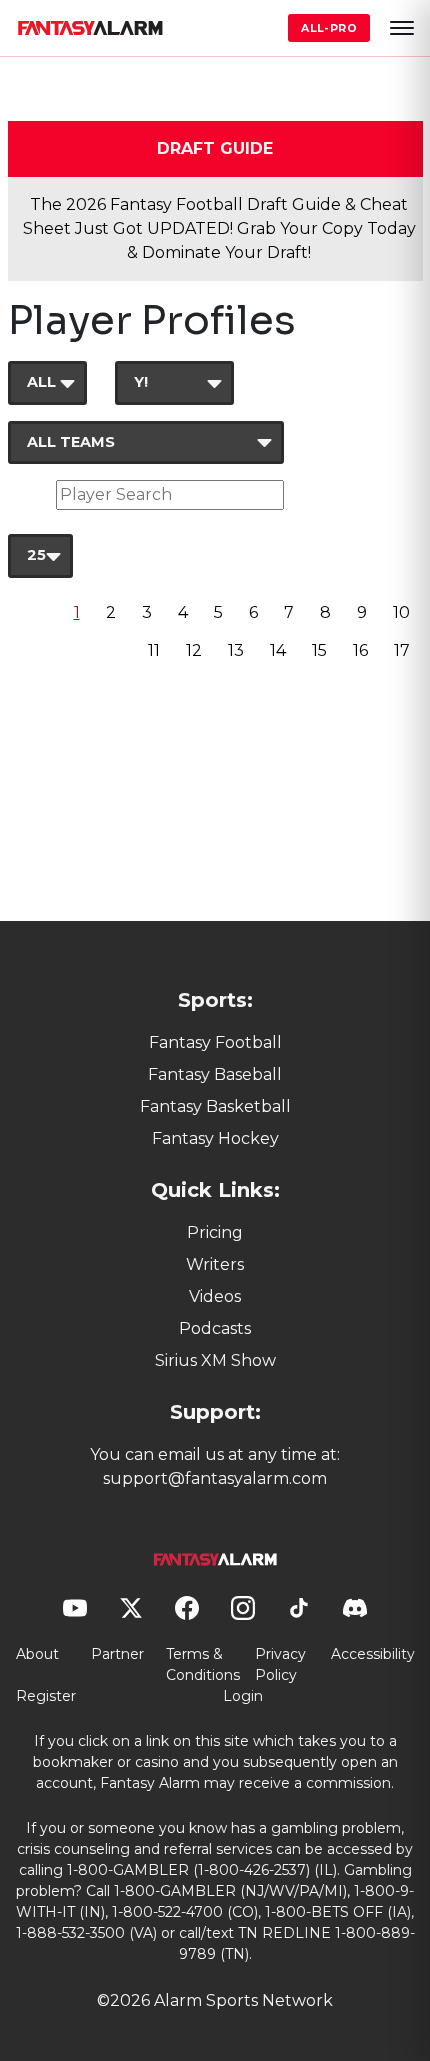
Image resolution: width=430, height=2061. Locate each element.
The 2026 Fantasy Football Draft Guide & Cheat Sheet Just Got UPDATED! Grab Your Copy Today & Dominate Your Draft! (219, 228)
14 (278, 650)
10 (401, 612)
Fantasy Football (215, 1042)
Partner (117, 1654)
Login (243, 1696)
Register (46, 1696)
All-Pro (329, 28)
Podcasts (215, 1328)
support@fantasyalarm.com (215, 1478)
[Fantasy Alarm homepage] (90, 28)
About (37, 1654)
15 (319, 650)
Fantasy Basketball (215, 1106)
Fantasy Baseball (215, 1074)
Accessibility (373, 1654)
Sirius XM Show (215, 1360)
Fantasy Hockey (215, 1138)
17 (402, 650)
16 (360, 650)
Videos (215, 1296)
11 (154, 650)
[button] (402, 28)
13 (236, 650)
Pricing (215, 1232)
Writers (215, 1264)
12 (194, 650)
